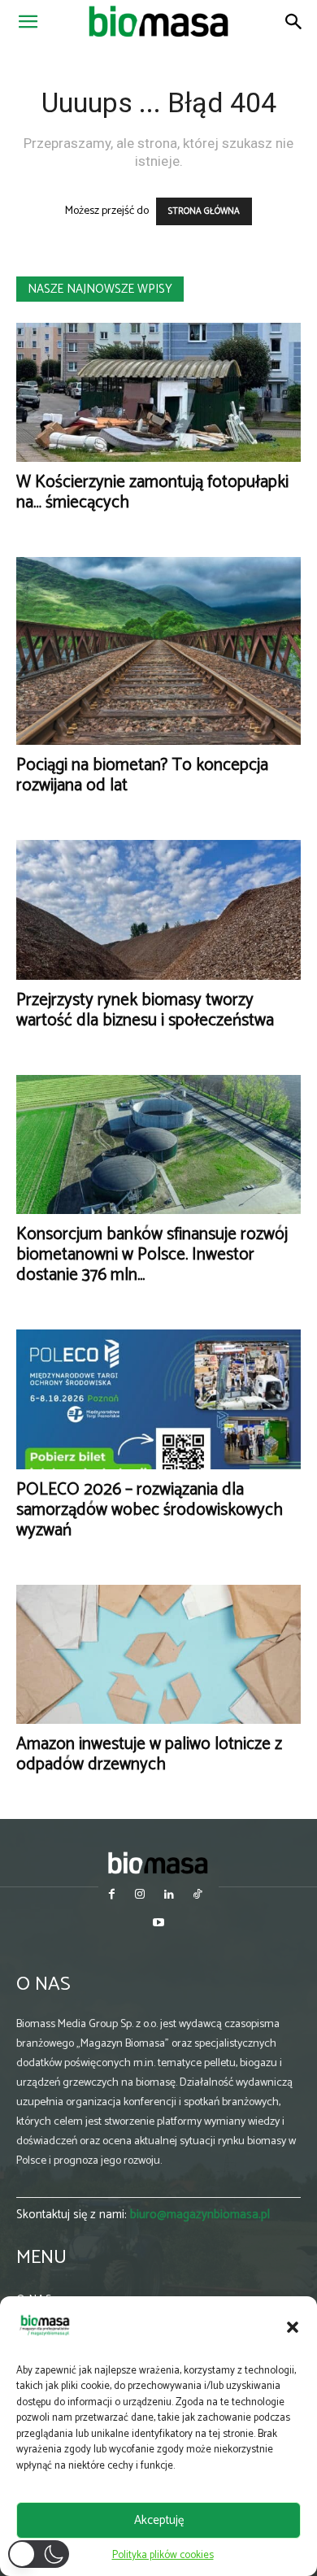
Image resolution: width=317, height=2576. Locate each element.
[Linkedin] (169, 1896)
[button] (293, 2327)
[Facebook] (112, 1896)
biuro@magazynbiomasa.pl (200, 2215)
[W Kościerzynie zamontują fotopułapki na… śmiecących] (158, 392)
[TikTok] (197, 1896)
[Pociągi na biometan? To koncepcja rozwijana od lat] (158, 651)
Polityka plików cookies (163, 2555)
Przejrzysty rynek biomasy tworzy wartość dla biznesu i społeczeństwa (145, 1010)
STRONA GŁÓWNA (204, 211)
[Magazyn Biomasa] (159, 1862)
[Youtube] (158, 1924)
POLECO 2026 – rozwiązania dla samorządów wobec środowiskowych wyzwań (150, 1510)
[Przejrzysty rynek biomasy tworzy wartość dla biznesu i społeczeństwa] (158, 909)
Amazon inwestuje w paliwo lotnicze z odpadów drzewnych (149, 1754)
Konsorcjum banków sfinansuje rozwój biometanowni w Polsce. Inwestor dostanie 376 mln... (152, 1255)
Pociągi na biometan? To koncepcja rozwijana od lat (142, 775)
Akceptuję (159, 2520)
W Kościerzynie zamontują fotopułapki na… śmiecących (152, 492)
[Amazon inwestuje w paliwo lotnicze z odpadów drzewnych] (158, 1654)
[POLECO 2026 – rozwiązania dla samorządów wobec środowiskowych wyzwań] (158, 1399)
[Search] (294, 22)
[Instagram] (140, 1896)
